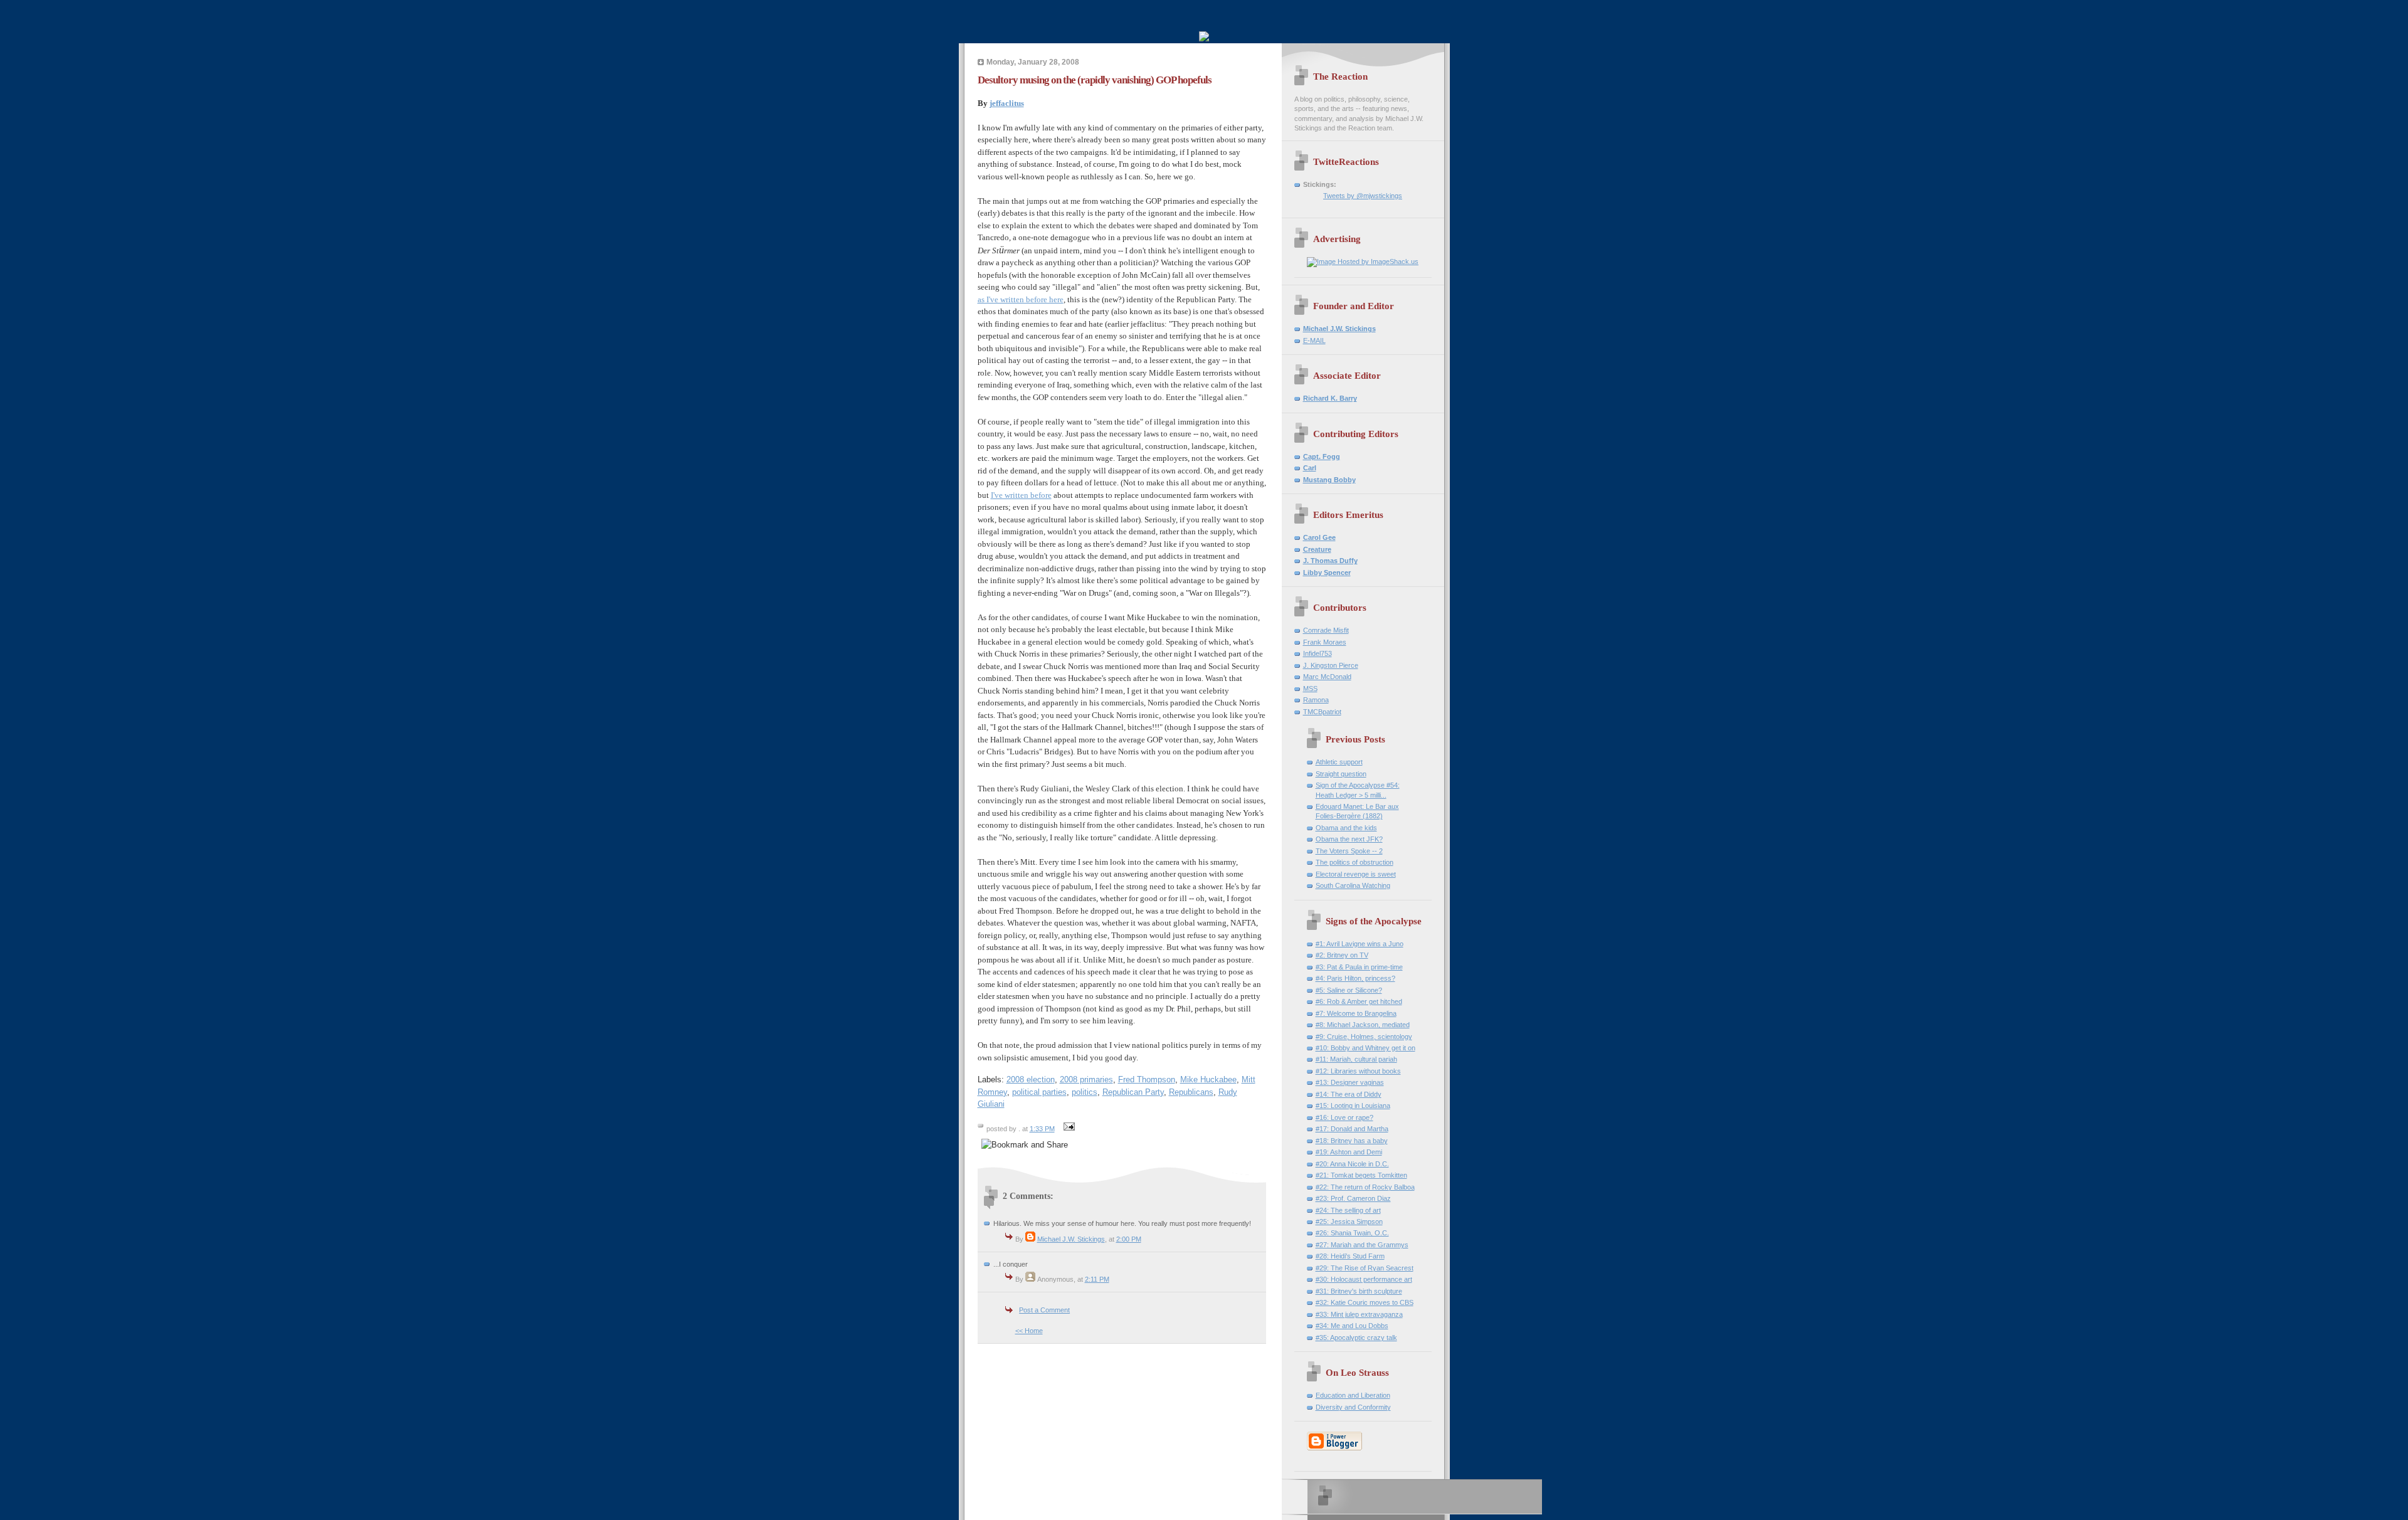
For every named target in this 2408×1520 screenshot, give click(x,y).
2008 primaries (1086, 1079)
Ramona (1316, 700)
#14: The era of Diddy (1349, 1094)
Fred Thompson (1147, 1079)
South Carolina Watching (1353, 885)
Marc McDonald (1327, 677)
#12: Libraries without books (1358, 1071)
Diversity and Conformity (1353, 1407)
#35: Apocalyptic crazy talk (1356, 1338)
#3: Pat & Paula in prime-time (1359, 967)
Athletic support (1339, 762)
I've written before (1021, 495)
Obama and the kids (1346, 828)
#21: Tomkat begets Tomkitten (1361, 1175)
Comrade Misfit (1326, 630)
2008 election (1031, 1079)
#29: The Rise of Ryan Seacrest (1365, 1268)
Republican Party (1133, 1092)
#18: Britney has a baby (1352, 1141)
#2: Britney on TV (1342, 955)
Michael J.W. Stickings (1071, 1239)
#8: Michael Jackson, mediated (1363, 1025)
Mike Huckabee (1208, 1079)
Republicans (1191, 1092)
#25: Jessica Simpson (1349, 1222)
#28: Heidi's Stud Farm (1350, 1256)
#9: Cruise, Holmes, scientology (1364, 1037)
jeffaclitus (1007, 103)
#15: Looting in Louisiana (1353, 1106)
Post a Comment (1044, 1310)
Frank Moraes (1325, 642)
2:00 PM (1129, 1239)
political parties (1039, 1092)
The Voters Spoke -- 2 (1349, 851)
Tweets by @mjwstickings (1363, 196)
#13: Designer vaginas (1350, 1082)
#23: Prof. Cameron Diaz (1353, 1198)
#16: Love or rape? (1344, 1117)
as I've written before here (1021, 299)
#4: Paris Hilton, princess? (1355, 978)
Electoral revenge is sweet (1356, 874)
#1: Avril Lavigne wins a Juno (1360, 944)
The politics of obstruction (1354, 862)
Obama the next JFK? (1349, 839)
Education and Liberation (1353, 1395)
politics (1085, 1092)
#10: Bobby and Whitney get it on (1365, 1048)
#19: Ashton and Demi (1349, 1152)
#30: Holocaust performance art (1364, 1279)
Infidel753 (1318, 653)
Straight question (1341, 774)
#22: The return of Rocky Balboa (1365, 1187)
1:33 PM (1042, 1129)
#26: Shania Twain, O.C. (1352, 1233)
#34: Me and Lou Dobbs (1352, 1326)
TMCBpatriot (1322, 712)
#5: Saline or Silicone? (1349, 990)
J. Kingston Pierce (1331, 665)
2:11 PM (1097, 1279)
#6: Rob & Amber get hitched (1359, 1001)
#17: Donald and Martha (1352, 1129)
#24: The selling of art (1348, 1210)
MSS (1310, 689)
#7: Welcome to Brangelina (1356, 1013)
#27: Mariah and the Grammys (1362, 1245)
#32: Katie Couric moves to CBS (1365, 1302)
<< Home (1029, 1331)
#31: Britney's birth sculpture (1359, 1291)
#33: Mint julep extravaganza (1359, 1314)
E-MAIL (1314, 340)
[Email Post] (1068, 1129)
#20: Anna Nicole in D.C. (1352, 1164)
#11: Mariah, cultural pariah (1356, 1059)
